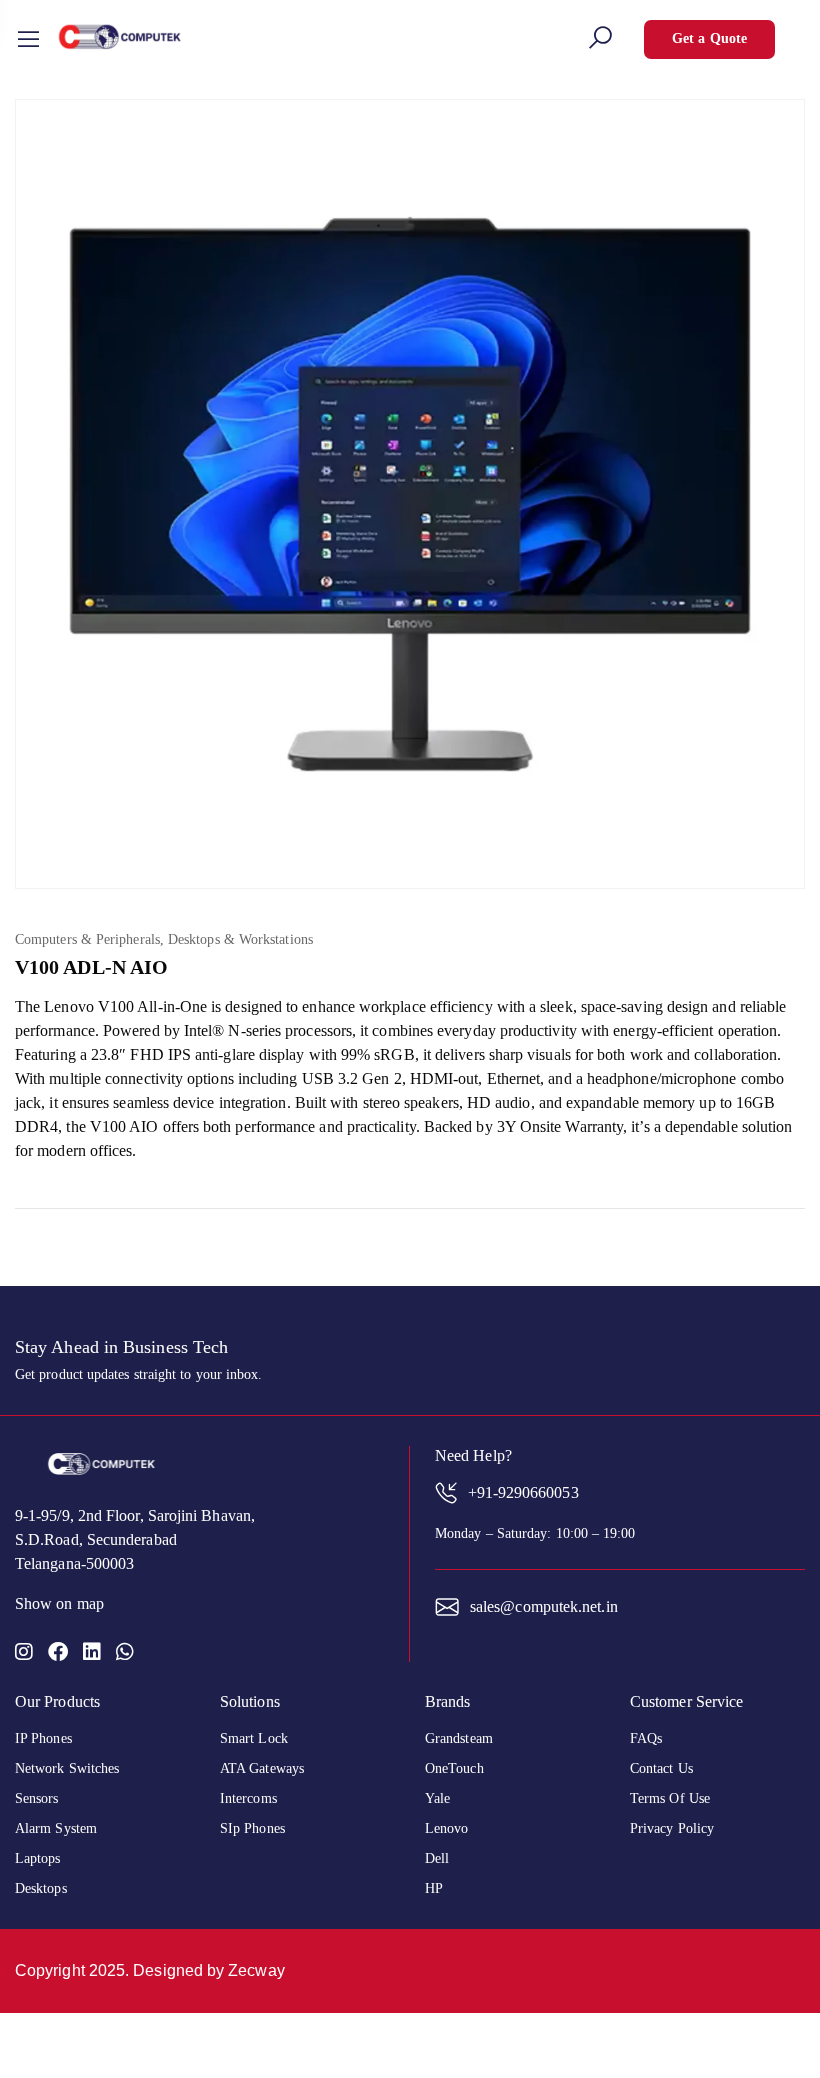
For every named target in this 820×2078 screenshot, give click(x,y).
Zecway (256, 1970)
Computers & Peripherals (87, 939)
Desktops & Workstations (240, 939)
